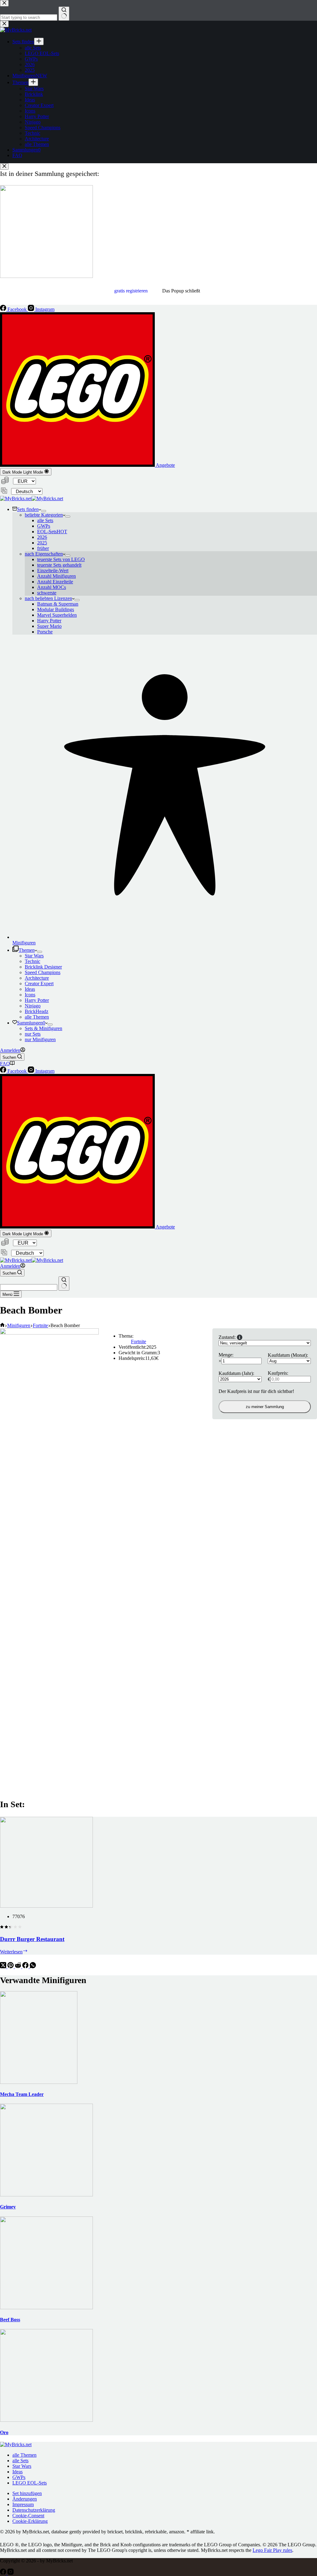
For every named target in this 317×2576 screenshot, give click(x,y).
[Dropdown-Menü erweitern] (44, 511)
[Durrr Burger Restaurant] (46, 1906)
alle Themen (37, 1017)
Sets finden (28, 509)
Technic (33, 961)
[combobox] (29, 1287)
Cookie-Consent (28, 2516)
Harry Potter (49, 621)
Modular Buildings (56, 609)
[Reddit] (19, 1967)
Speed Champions (43, 972)
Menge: (226, 1355)
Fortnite (139, 1341)
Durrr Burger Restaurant (32, 1939)
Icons (30, 995)
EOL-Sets (52, 532)
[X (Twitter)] (4, 1967)
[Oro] (46, 2420)
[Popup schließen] (4, 166)
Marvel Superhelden (57, 615)
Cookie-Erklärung (30, 2521)
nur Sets (33, 1034)
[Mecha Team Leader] (39, 2082)
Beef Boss (10, 2320)
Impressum (23, 2504)
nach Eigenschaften (44, 554)
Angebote (165, 465)
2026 (42, 537)
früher (43, 548)
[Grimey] (46, 2195)
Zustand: (227, 1337)
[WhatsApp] (33, 1967)
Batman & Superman (58, 604)
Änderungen (25, 2499)
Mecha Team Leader (22, 2094)
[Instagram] (11, 2573)
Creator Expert (39, 984)
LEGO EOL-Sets (30, 2483)
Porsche (45, 632)
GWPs (44, 526)
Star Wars (34, 956)
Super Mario (49, 626)
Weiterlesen (14, 1952)
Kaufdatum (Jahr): (236, 1373)
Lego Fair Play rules (272, 2550)
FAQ (5, 1064)
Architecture (37, 978)
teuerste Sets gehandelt (59, 565)
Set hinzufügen (27, 2493)
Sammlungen (31, 1023)
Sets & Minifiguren (43, 1028)
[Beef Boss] (46, 2308)
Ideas (30, 989)
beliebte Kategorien (44, 515)
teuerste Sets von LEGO (61, 559)
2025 (42, 543)
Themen (27, 950)
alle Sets (45, 520)
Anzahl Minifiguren (56, 576)
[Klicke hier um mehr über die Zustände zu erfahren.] (240, 1337)
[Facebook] (26, 1967)
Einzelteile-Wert (53, 571)
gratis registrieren (131, 291)
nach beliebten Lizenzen (48, 598)
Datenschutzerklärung (34, 2510)
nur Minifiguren (40, 1039)
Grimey (8, 2207)
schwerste (47, 593)
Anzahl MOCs (52, 587)
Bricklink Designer (43, 967)
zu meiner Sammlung (265, 1407)
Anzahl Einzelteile (55, 582)
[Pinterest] (11, 1967)
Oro (4, 2432)
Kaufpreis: (278, 1373)
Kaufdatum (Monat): (288, 1355)
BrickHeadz (37, 1011)
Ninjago (33, 1006)
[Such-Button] (64, 1284)
